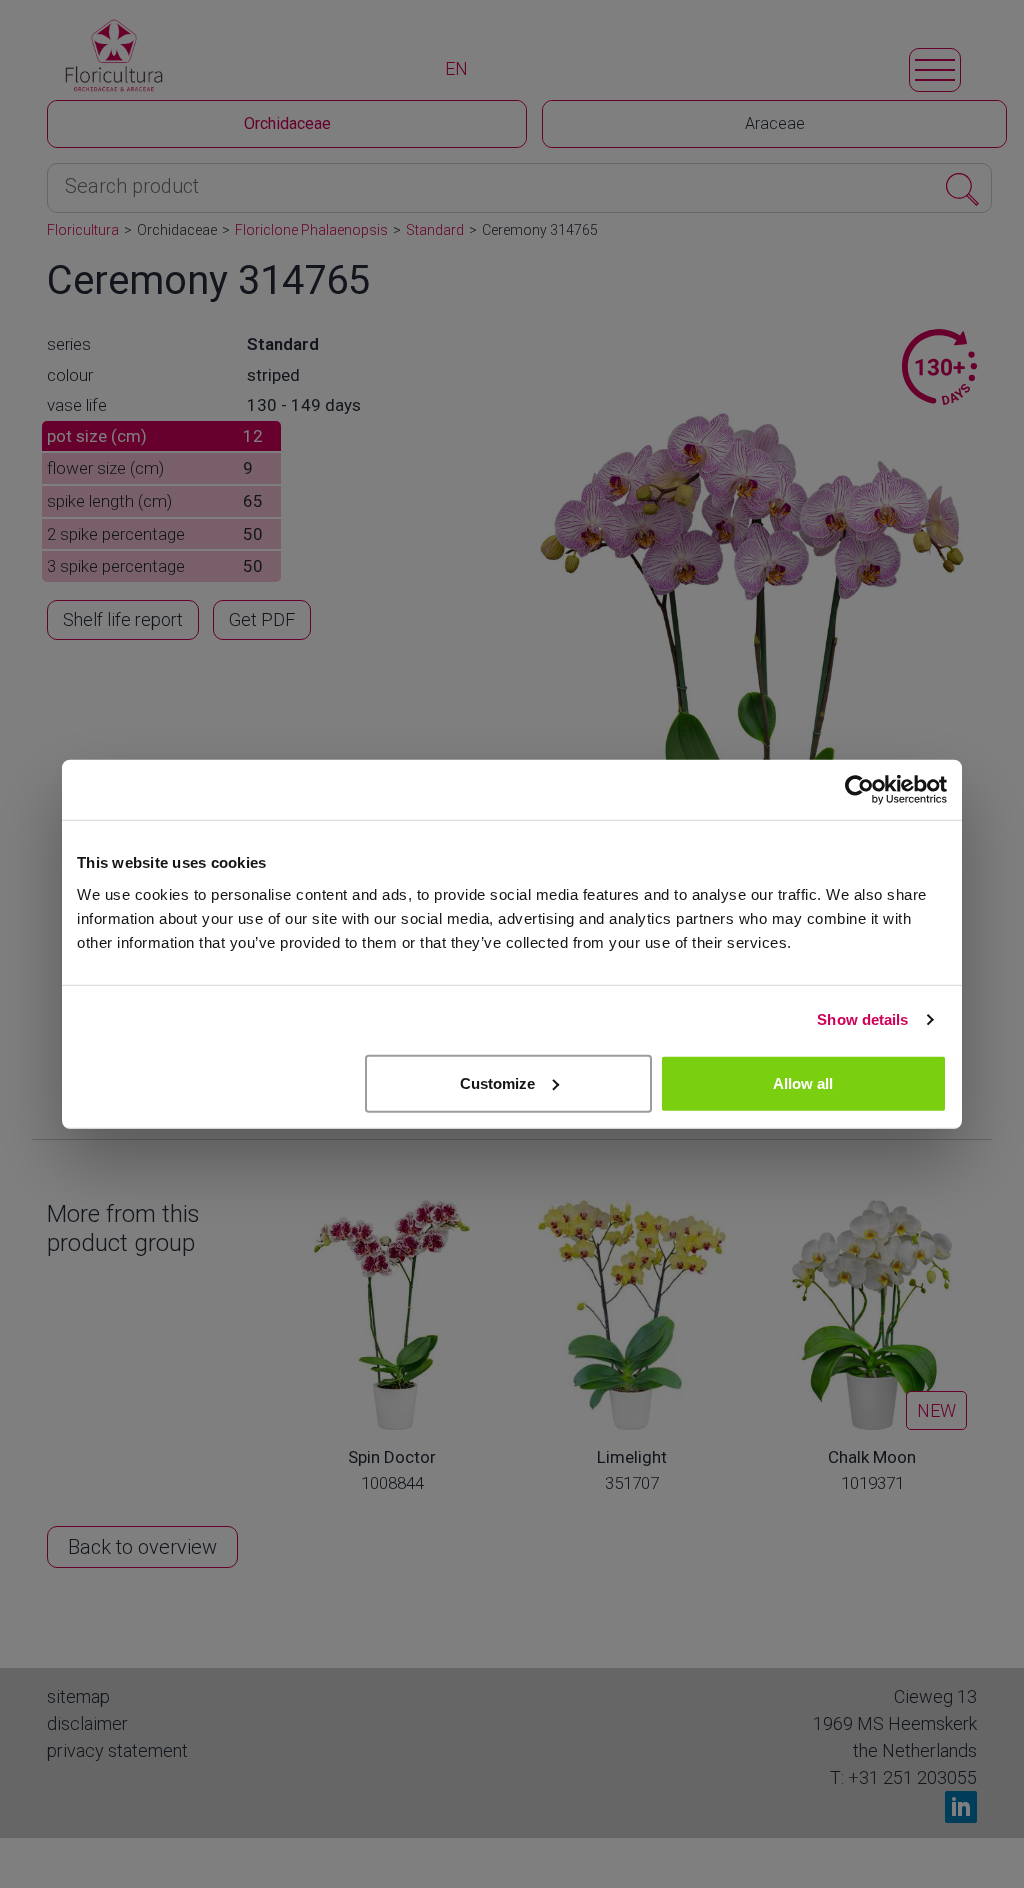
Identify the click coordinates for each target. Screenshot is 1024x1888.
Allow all (803, 1082)
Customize (497, 1082)
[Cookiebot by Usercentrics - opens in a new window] (859, 790)
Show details (862, 1019)
